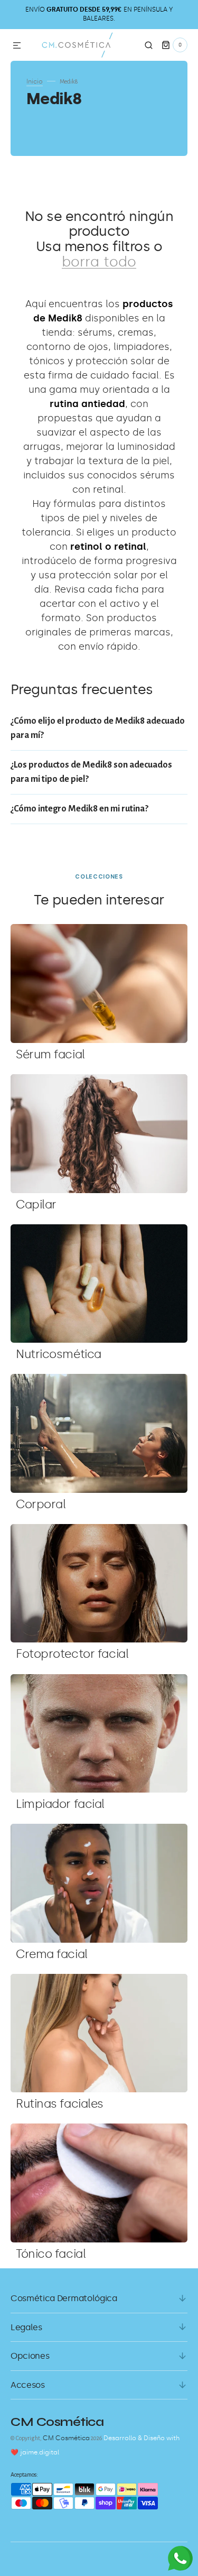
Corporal (41, 1504)
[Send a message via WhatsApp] (180, 2558)
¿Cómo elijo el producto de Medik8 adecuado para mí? (98, 728)
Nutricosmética (59, 1354)
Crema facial (52, 1954)
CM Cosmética (66, 2438)
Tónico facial (51, 2254)
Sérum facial (50, 1054)
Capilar (36, 1204)
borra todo (99, 262)
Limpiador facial (60, 1804)
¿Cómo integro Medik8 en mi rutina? (79, 809)
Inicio (35, 81)
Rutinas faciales (60, 2104)
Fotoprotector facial (72, 1654)
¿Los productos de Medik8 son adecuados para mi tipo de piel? (91, 772)
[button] (17, 46)
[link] (99, 983)
